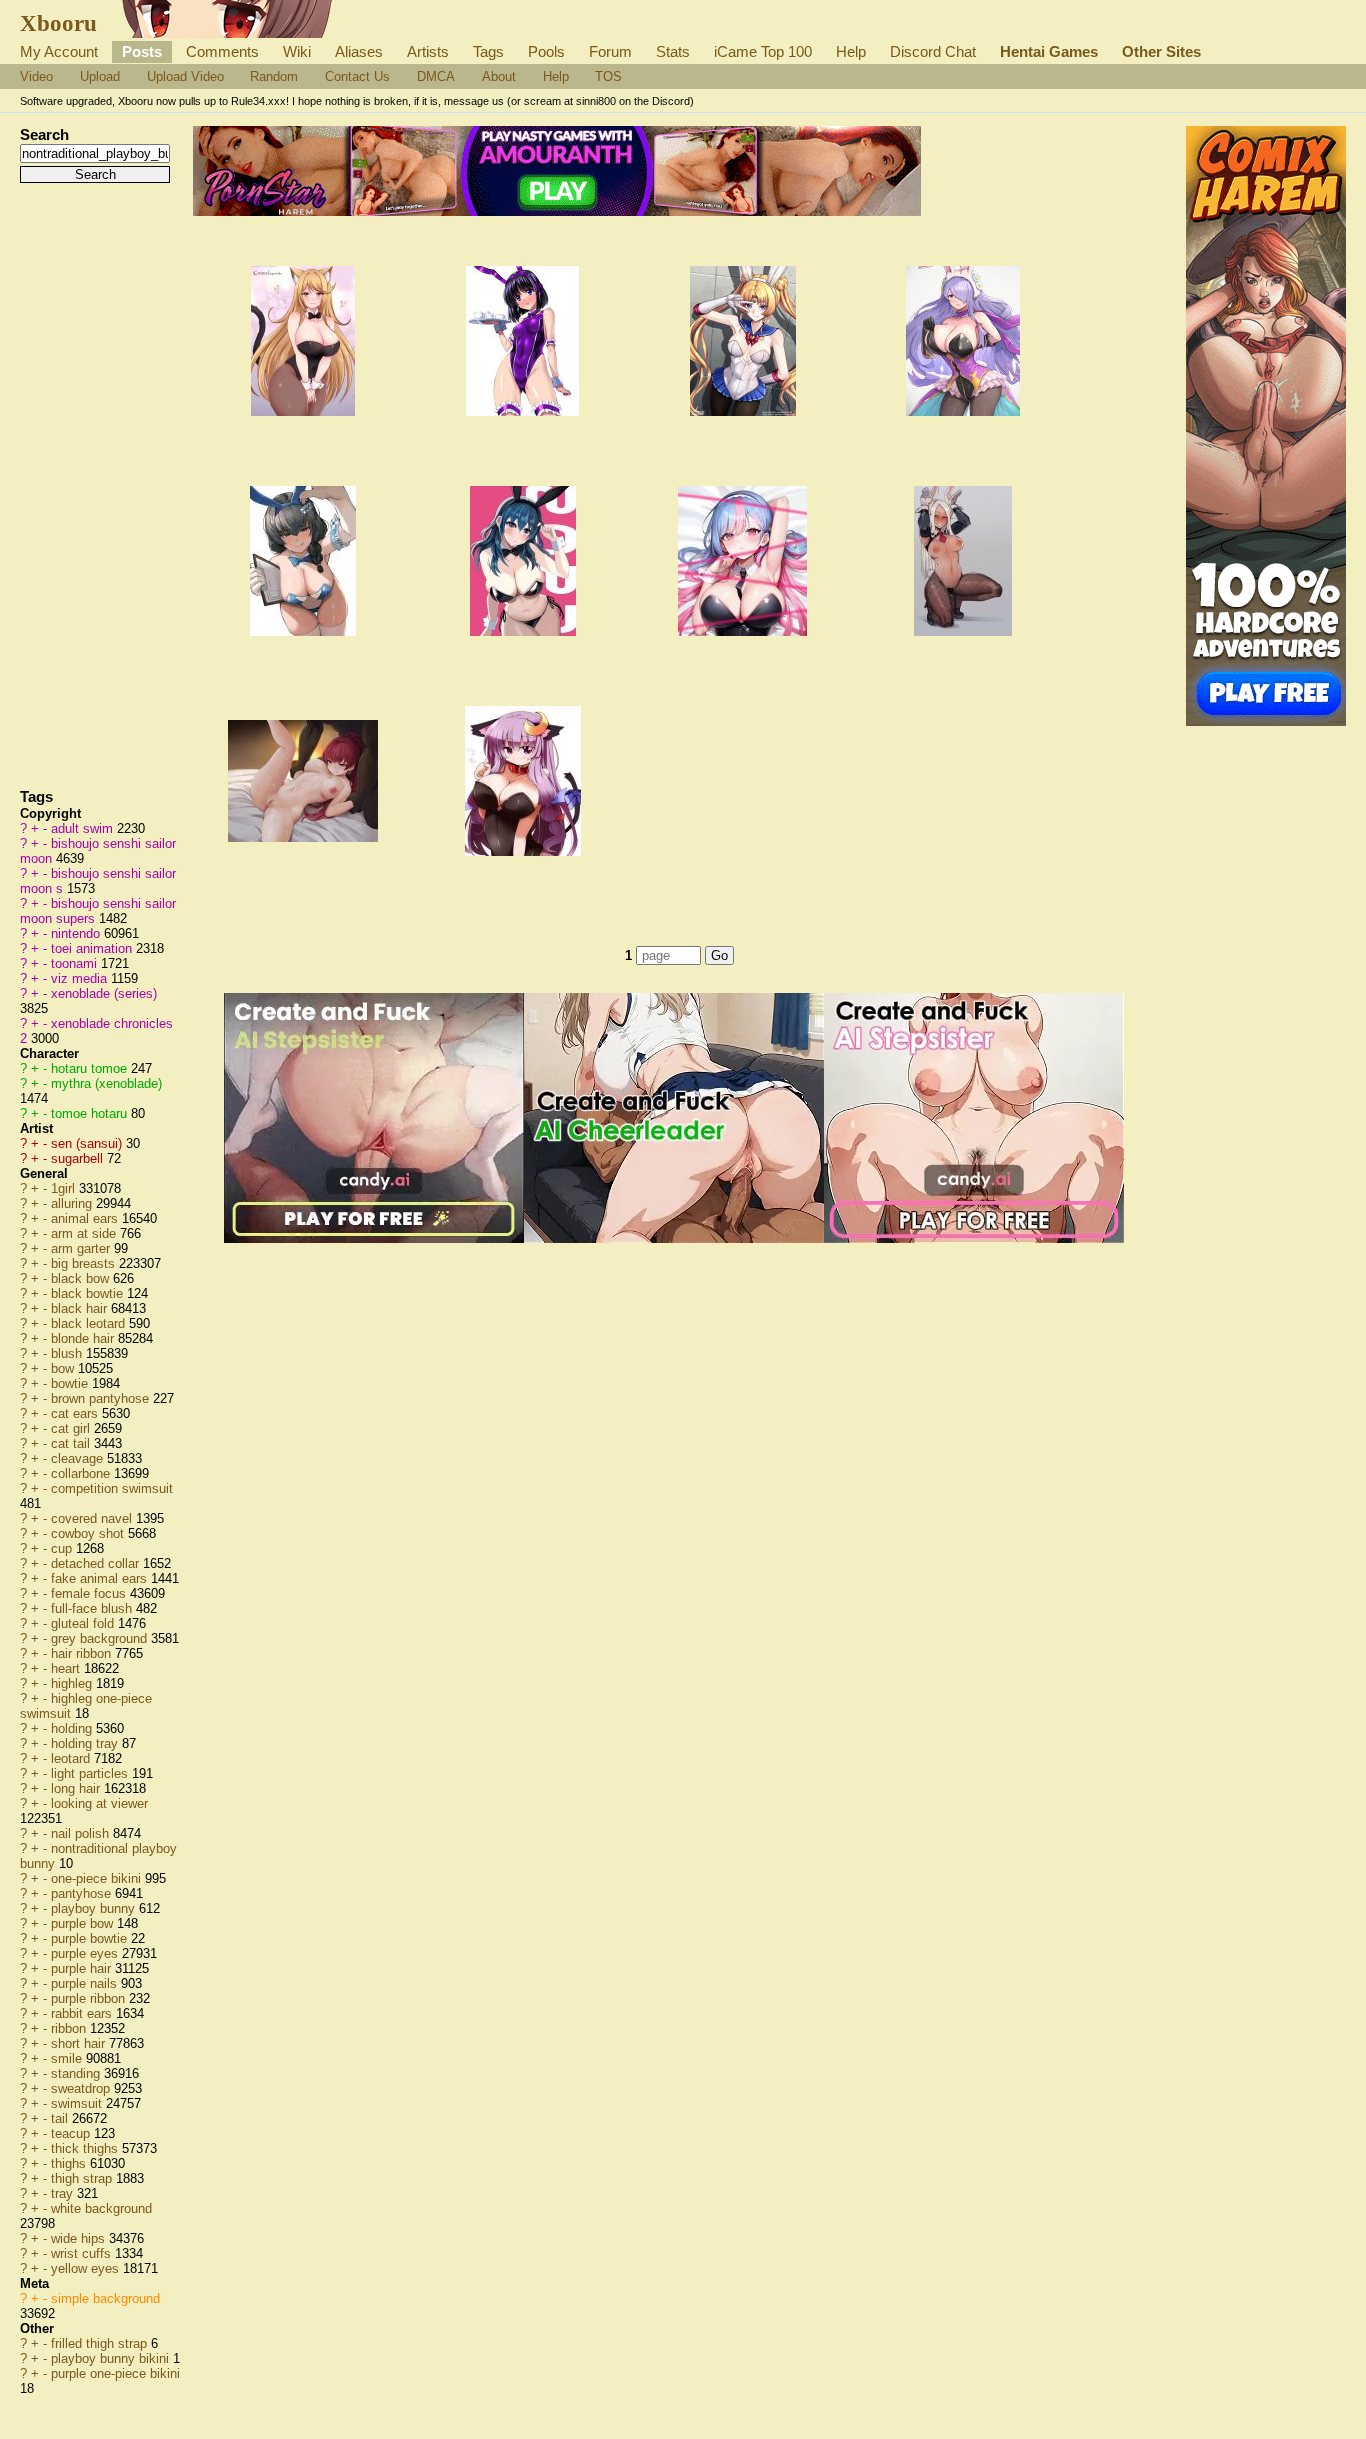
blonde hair (84, 1338)
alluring (73, 1203)
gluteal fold (84, 1623)
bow (64, 1368)
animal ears (86, 1218)
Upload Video (185, 76)
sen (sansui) (88, 1143)
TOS (608, 76)
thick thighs (86, 2148)
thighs (70, 2163)
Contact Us (357, 76)
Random (274, 76)
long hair (77, 1788)
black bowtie (89, 1293)
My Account (59, 51)
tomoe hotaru (91, 1113)
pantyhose (83, 1893)
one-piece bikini (98, 1878)
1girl (65, 1188)
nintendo (77, 933)
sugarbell (79, 1158)
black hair (81, 1308)
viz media (81, 978)
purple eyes (86, 1953)
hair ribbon (83, 1653)
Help (851, 51)
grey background (101, 1638)
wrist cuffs (83, 2253)
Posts (142, 51)
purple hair (83, 1968)
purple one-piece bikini (115, 2373)
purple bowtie (91, 1938)
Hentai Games (1049, 51)
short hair (80, 2043)
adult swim (84, 828)
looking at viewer (99, 1803)
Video (36, 76)
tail (61, 2118)
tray (64, 2193)
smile (68, 2058)
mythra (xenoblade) (106, 1083)
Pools (546, 51)
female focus (90, 1593)
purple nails (86, 1983)
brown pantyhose (102, 1398)
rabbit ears (83, 2013)
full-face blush (93, 1608)
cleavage (79, 1458)
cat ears (76, 1413)
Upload (100, 76)
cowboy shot (89, 1533)
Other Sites (1161, 51)
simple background (105, 2298)
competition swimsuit (112, 1488)
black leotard (90, 1323)
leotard (72, 1758)
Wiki (297, 51)
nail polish (82, 1833)
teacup (72, 2133)
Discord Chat (933, 51)
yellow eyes (87, 2268)
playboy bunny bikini (112, 2358)
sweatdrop (82, 2088)
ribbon (70, 2028)
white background (101, 2208)
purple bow (84, 1923)
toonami (76, 963)
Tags (488, 51)
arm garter (82, 1248)
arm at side (85, 1233)
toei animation (93, 948)
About (499, 76)
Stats (673, 51)
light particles (91, 1773)
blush (68, 1353)
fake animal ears (101, 1578)
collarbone (82, 1473)
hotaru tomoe (91, 1068)
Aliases (359, 51)
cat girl (72, 1428)
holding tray (86, 1743)
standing (77, 2073)
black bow (82, 1278)
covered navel (93, 1518)
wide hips (80, 2238)
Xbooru (58, 23)
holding (73, 1728)
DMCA (436, 76)
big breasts (85, 1263)
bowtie (71, 1383)
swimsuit (78, 2103)
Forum (610, 51)
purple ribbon (90, 1998)
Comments (222, 51)
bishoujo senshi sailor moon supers (98, 911)
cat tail (72, 1443)
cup (63, 1548)
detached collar (97, 1563)
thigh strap (83, 2178)
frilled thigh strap (101, 2343)
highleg (73, 1683)
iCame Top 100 (763, 51)
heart (67, 1668)
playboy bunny (95, 1908)
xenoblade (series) (104, 993)
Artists (428, 51)
